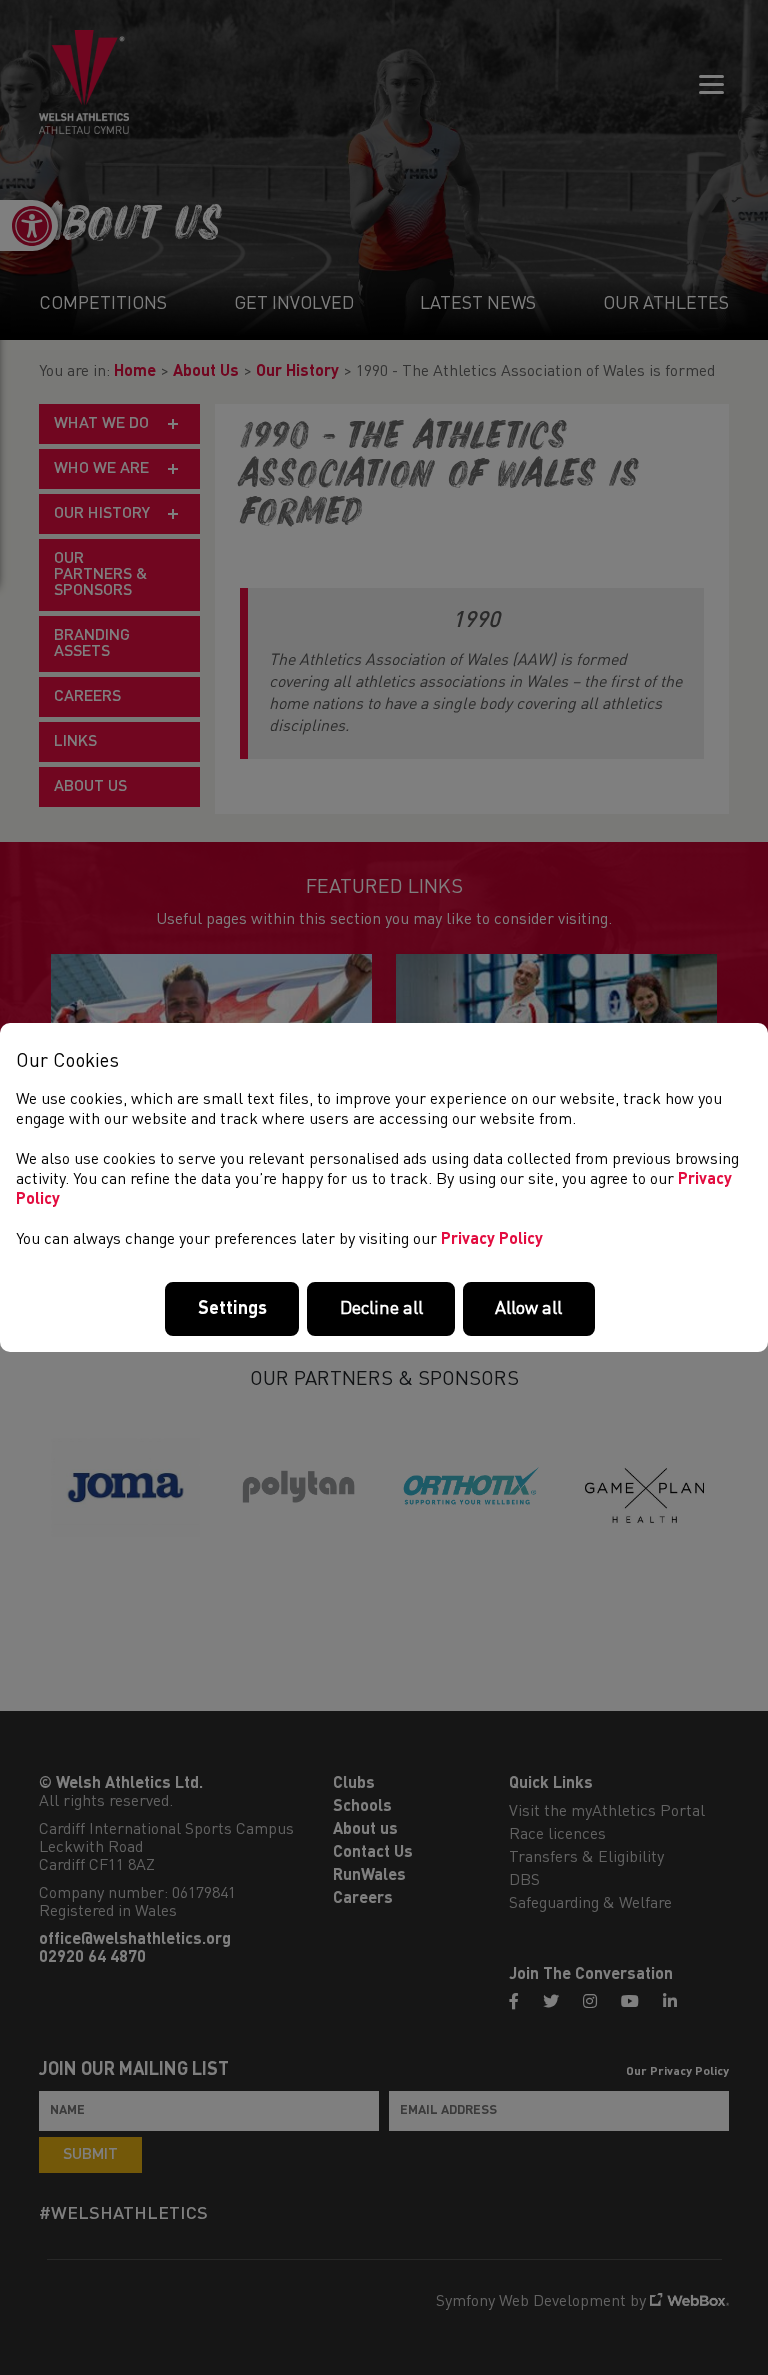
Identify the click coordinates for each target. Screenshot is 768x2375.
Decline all (381, 1309)
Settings (232, 1309)
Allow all (528, 1309)
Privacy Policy (492, 1240)
